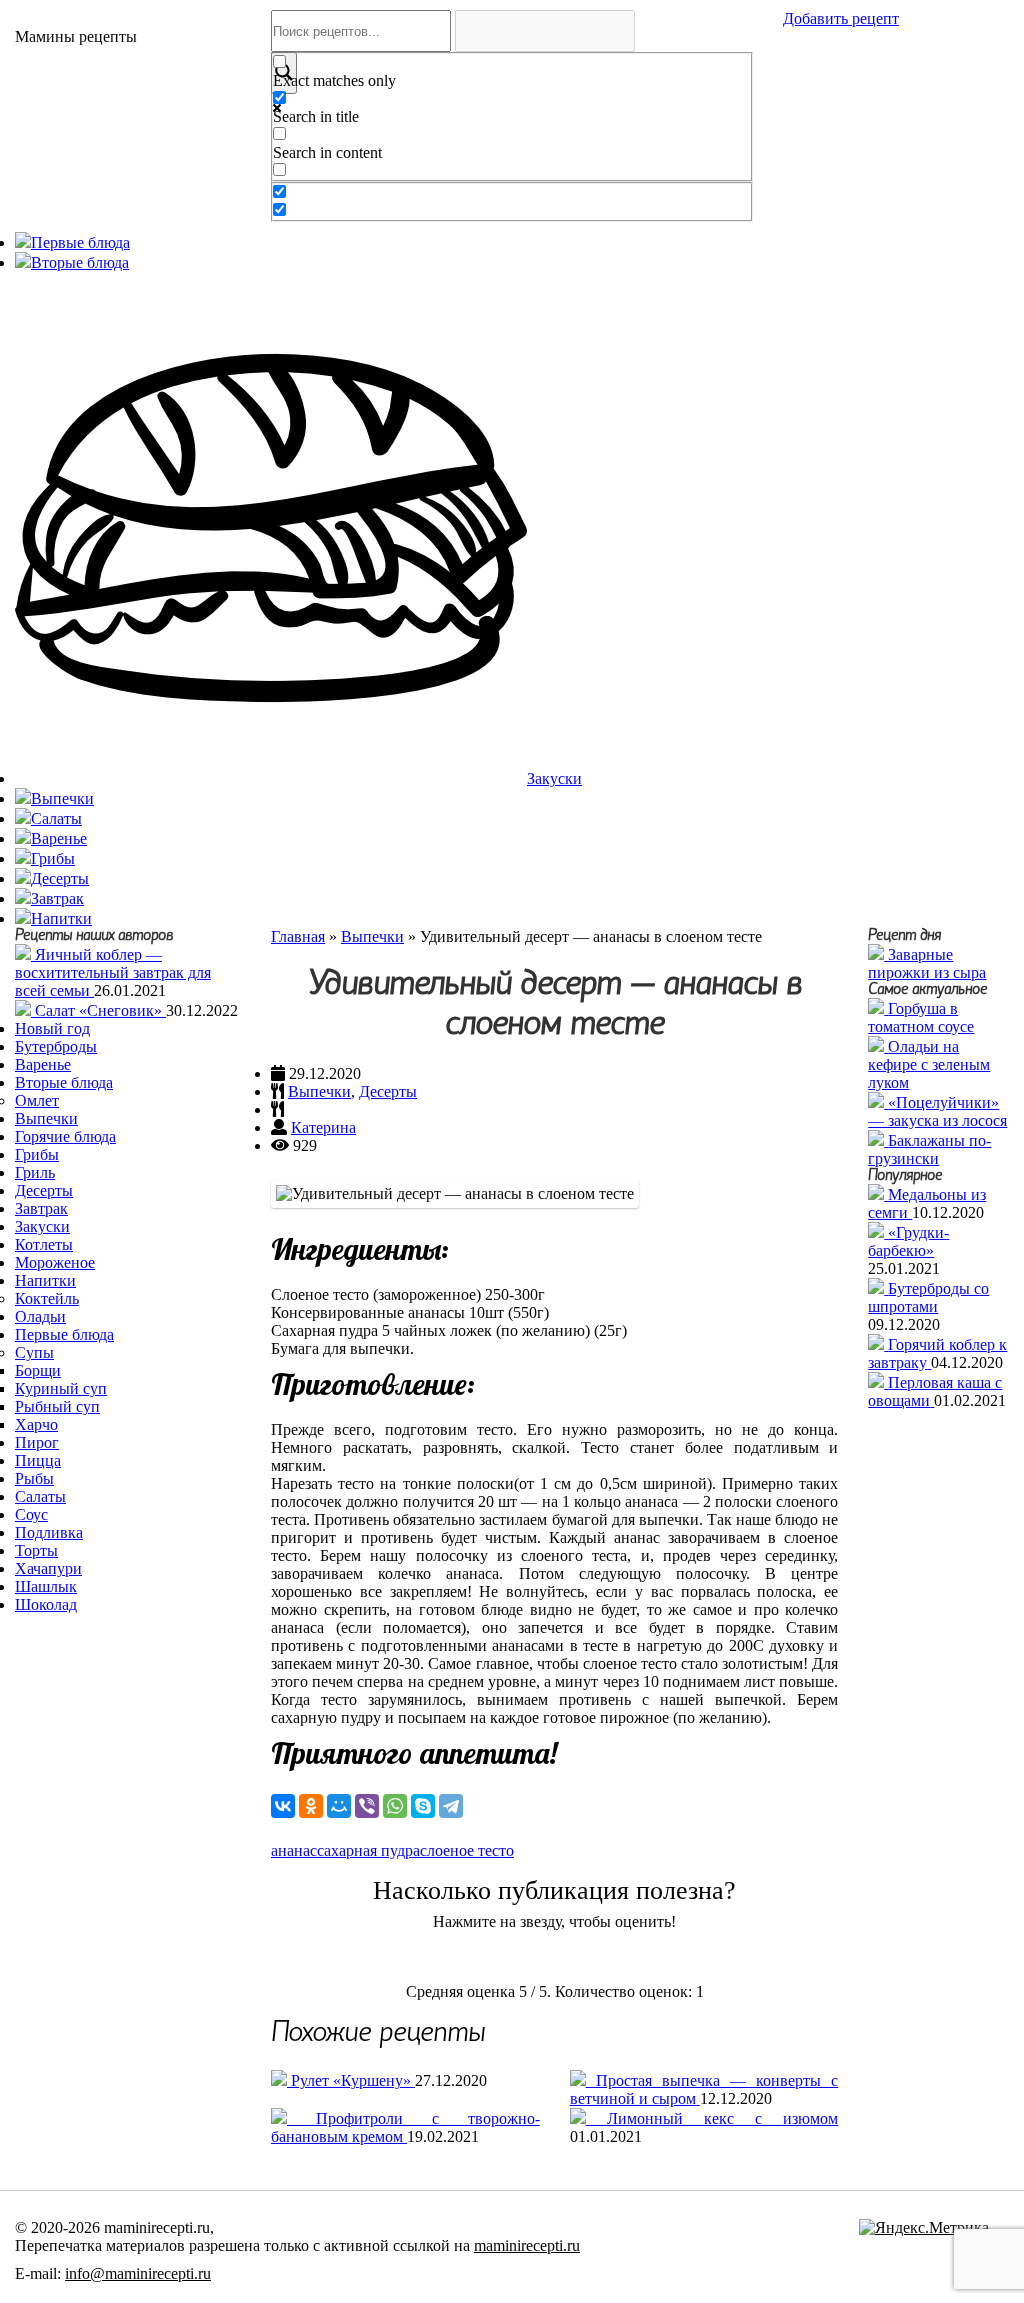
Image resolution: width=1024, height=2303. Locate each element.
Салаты (40, 1496)
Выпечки (46, 1118)
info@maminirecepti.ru (138, 2273)
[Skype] (423, 1806)
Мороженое (55, 1262)
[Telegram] (451, 1806)
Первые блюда (64, 1334)
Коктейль (47, 1298)
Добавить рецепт (841, 18)
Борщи (38, 1370)
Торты (36, 1550)
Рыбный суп (57, 1406)
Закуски (42, 1226)
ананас (294, 1850)
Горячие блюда (65, 1136)
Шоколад (46, 1604)
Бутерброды (56, 1046)
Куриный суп (61, 1388)
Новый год (52, 1028)
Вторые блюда (64, 1082)
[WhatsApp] (395, 1806)
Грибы (37, 1154)
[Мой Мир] (339, 1806)
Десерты (44, 1190)
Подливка (49, 1532)
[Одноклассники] (311, 1806)
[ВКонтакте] (283, 1806)
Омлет (37, 1100)
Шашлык (46, 1586)
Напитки (45, 1280)
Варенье (43, 1064)
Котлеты (44, 1244)
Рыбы (34, 1478)
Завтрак (41, 1208)
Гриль (35, 1172)
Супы (34, 1352)
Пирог (37, 1442)
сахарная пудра (368, 1850)
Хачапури (48, 1568)
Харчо (36, 1424)
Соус (31, 1514)
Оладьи (40, 1316)
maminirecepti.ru (527, 2245)
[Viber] (367, 1806)
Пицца (38, 1460)
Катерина (323, 1127)
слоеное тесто (467, 1850)
